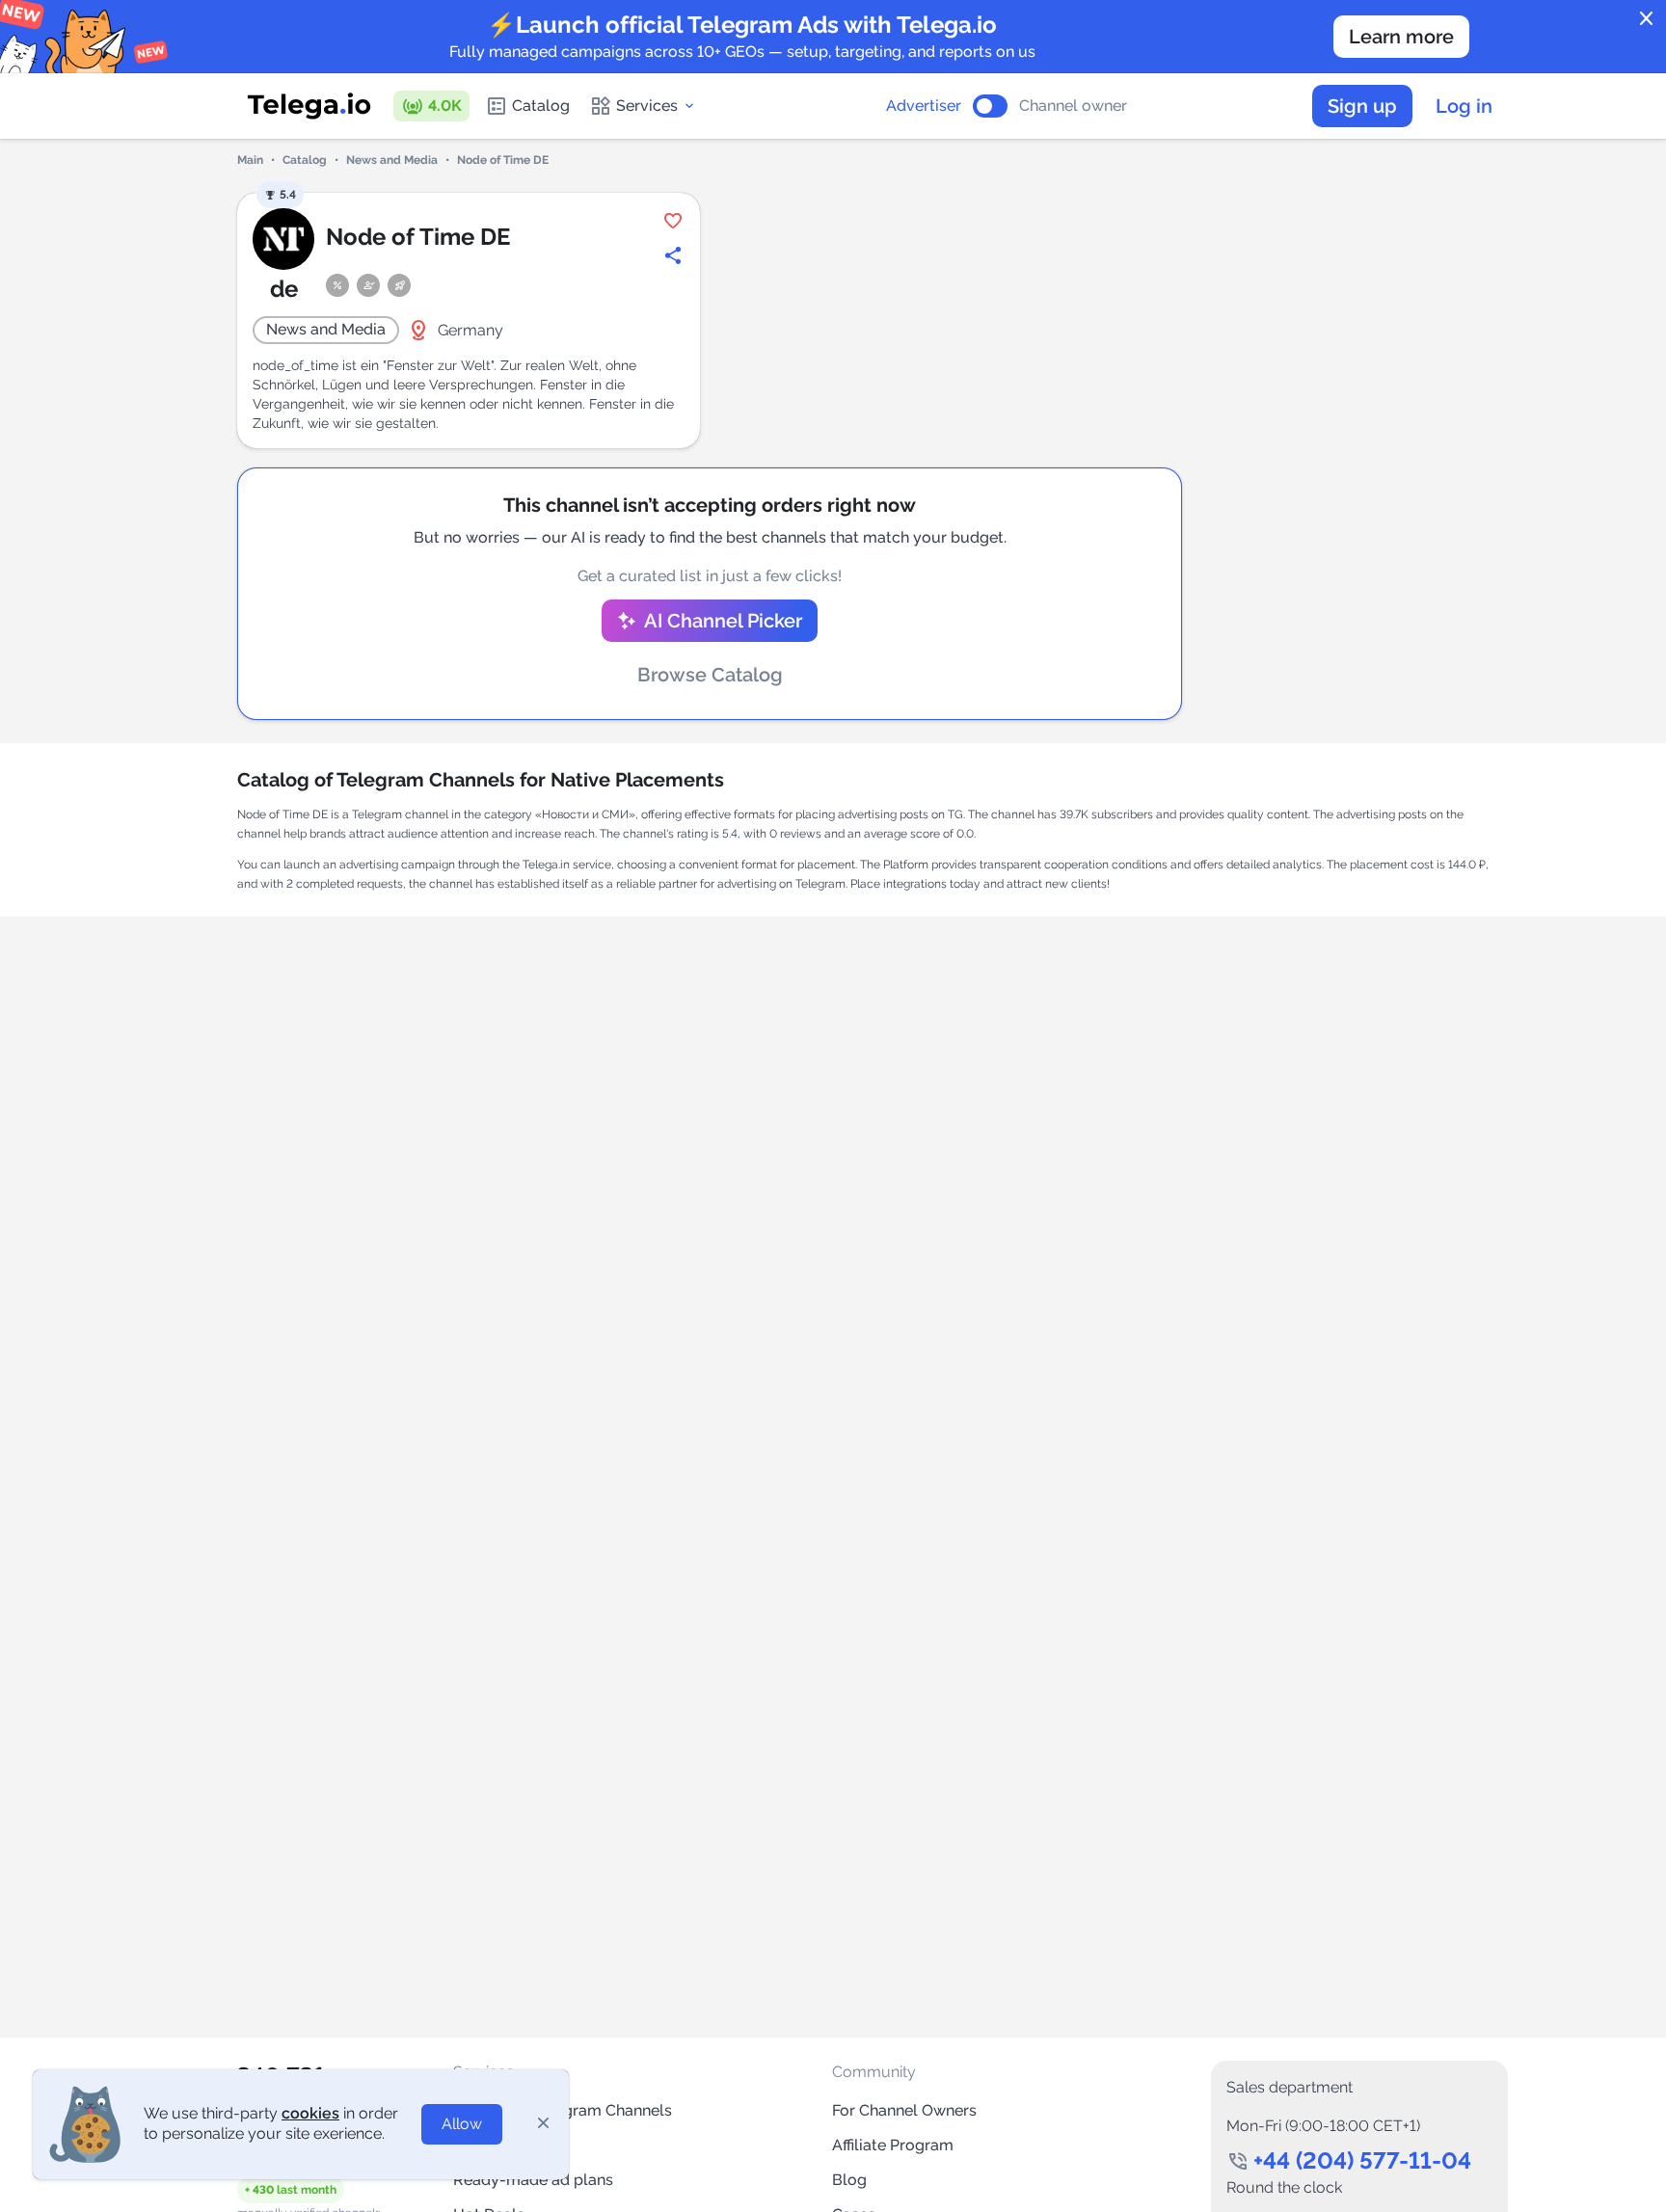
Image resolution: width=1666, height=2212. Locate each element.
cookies (310, 2113)
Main (250, 160)
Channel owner (1073, 106)
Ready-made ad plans (533, 2180)
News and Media (392, 160)
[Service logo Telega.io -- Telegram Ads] (309, 106)
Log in (1464, 106)
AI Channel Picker (723, 621)
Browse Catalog (710, 675)
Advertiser (924, 106)
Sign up (1362, 106)
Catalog (541, 106)
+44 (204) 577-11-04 (1362, 2160)
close (1647, 19)
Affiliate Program (893, 2145)
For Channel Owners (904, 2110)
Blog (849, 2180)
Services (647, 106)
